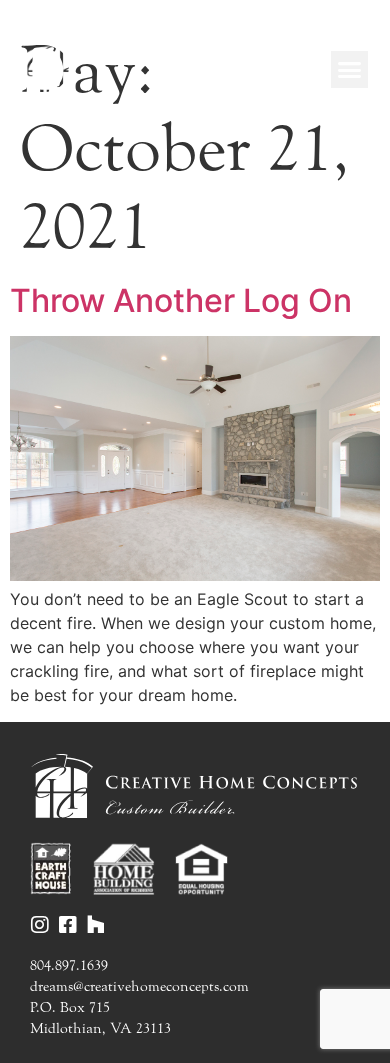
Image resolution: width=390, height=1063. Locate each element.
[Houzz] (96, 925)
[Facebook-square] (68, 925)
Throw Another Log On (181, 300)
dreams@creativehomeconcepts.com (139, 986)
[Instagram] (40, 925)
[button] (350, 70)
